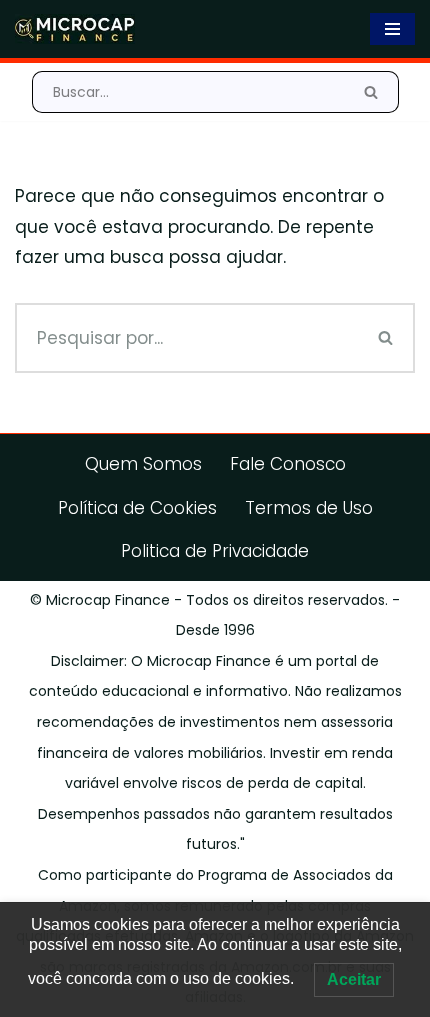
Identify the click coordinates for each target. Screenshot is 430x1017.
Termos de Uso (309, 508)
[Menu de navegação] (392, 29)
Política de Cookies (137, 508)
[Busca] (371, 92)
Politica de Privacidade (215, 551)
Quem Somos (143, 464)
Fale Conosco (288, 464)
